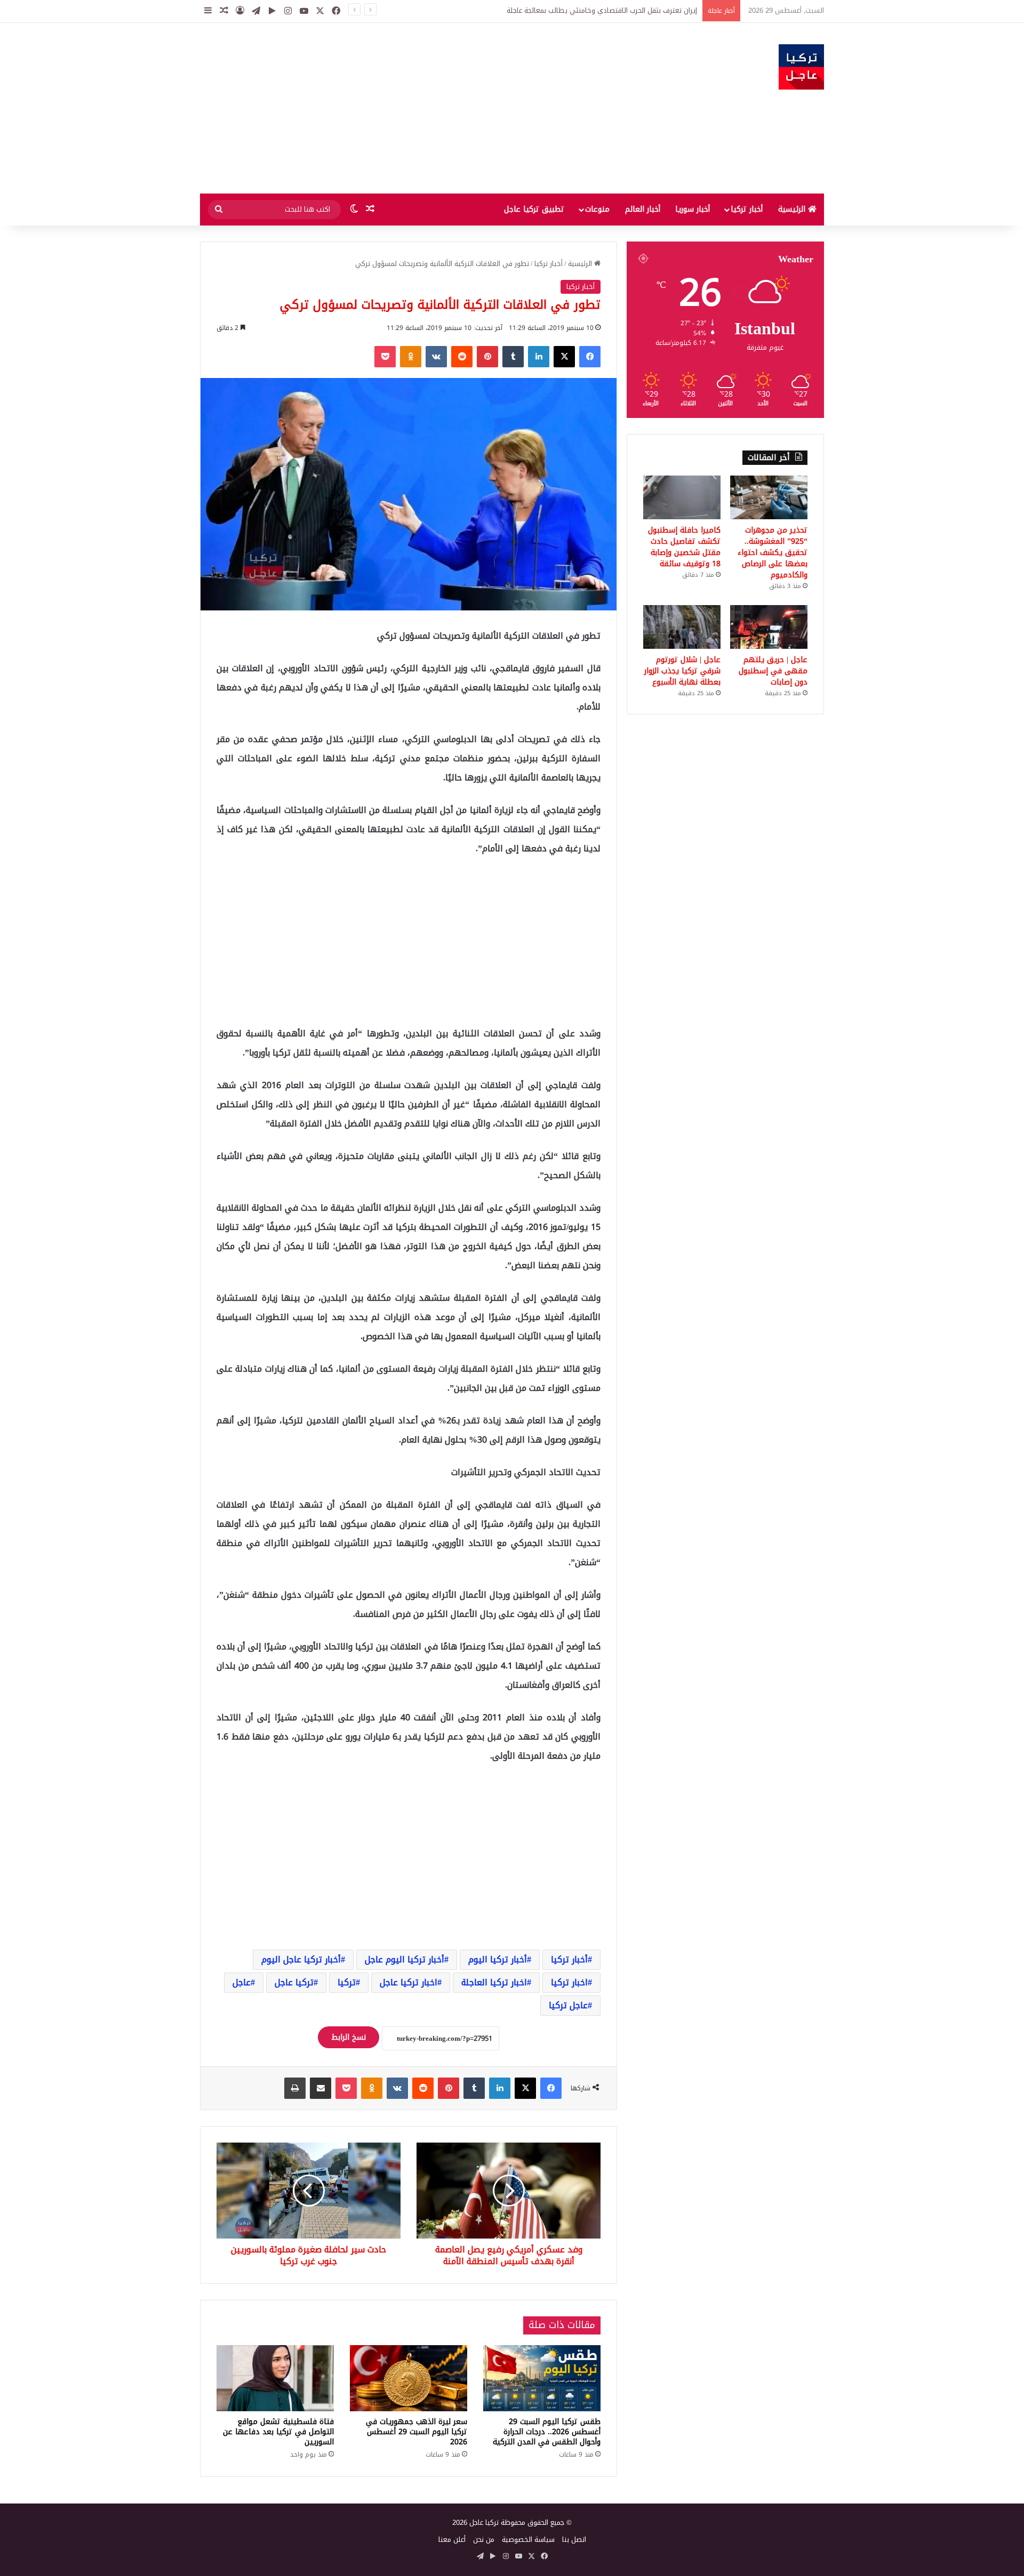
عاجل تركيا (568, 2005)
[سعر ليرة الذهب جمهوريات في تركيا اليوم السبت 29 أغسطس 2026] (409, 2378)
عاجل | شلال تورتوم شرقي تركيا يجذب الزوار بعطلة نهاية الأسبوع (682, 671)
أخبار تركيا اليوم (498, 1959)
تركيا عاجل (294, 1982)
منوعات (597, 209)
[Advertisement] (405, 108)
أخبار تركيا (747, 209)
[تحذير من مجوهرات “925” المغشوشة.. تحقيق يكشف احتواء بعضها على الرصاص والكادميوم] (769, 497)
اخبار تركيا (569, 1982)
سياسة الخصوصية (528, 2539)
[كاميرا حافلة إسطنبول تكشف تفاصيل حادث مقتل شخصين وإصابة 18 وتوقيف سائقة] (682, 497)
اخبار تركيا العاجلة (494, 1982)
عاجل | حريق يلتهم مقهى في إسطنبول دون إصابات (773, 671)
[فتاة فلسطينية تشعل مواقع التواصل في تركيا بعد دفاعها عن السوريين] (275, 2378)
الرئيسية (793, 209)
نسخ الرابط (349, 2037)
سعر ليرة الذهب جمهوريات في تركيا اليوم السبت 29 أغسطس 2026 (417, 2432)
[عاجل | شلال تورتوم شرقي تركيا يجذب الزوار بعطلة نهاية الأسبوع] (682, 627)
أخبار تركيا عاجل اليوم (301, 1959)
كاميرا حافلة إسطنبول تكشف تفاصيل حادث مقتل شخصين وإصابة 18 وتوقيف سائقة (684, 547)
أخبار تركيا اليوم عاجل (405, 1959)
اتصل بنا (574, 2539)
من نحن (484, 2539)
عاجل (242, 1982)
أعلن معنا (452, 2539)
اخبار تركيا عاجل (409, 1982)
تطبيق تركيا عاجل (534, 209)
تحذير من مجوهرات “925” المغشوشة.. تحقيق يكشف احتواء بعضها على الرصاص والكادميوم (563, 10)
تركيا (347, 1982)
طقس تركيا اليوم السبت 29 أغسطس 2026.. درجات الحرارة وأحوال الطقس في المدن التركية (547, 2432)
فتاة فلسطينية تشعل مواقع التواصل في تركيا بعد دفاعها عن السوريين (278, 2432)
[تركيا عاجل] (801, 67)
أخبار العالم (643, 209)
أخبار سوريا (693, 209)
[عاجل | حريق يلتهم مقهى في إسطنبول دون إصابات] (769, 627)
